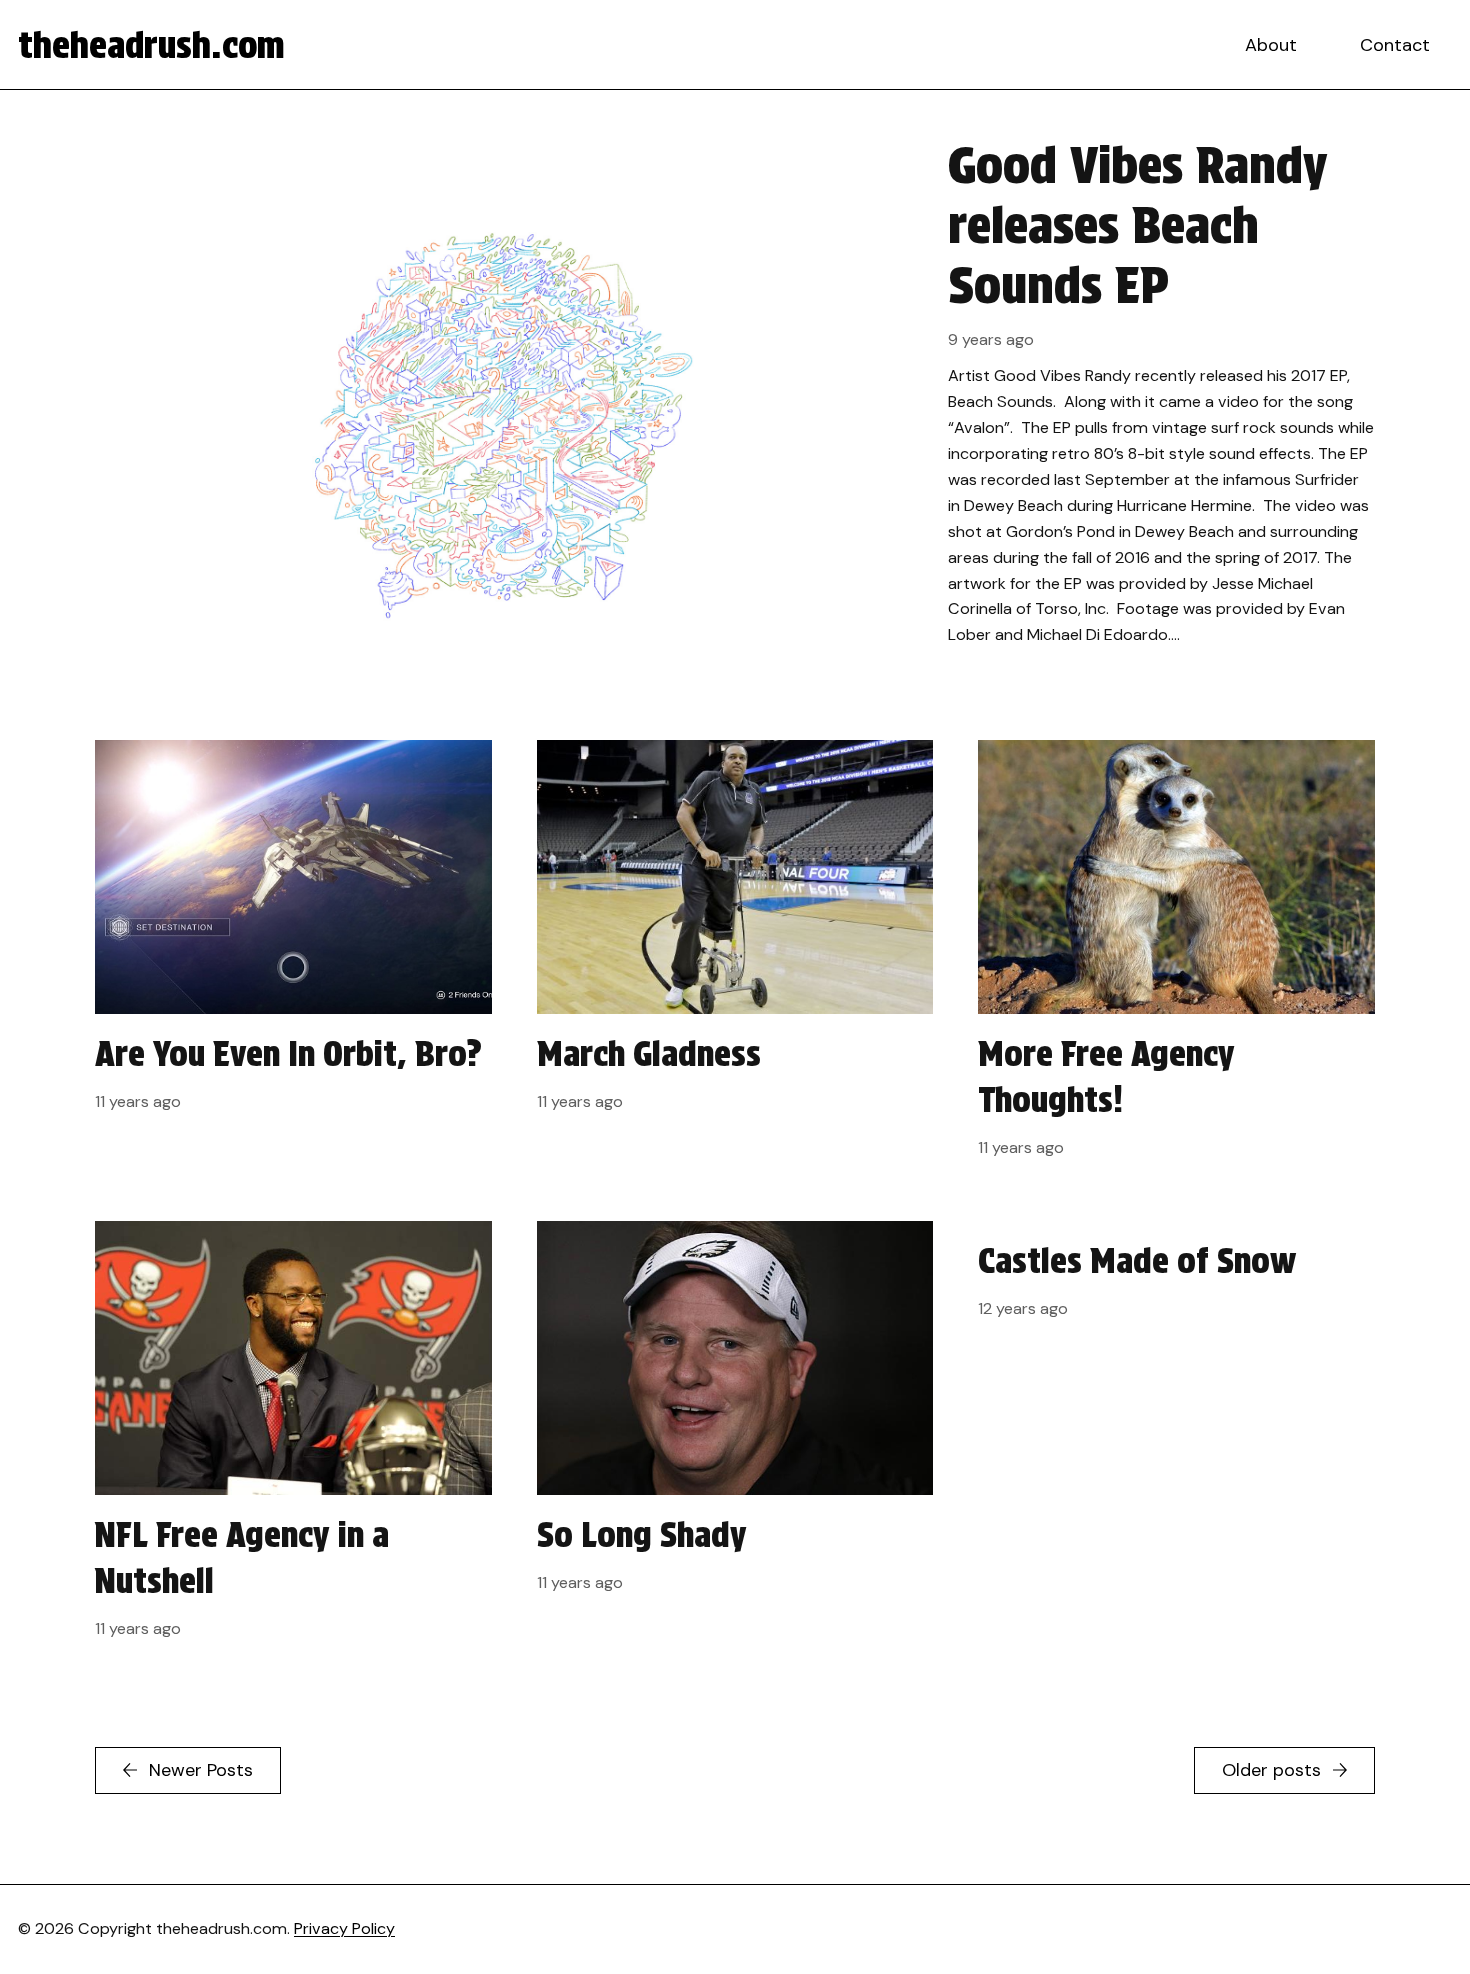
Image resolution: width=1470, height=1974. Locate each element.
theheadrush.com (151, 45)
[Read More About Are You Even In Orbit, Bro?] (293, 958)
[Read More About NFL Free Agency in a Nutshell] (293, 1439)
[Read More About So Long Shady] (735, 1439)
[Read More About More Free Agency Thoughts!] (1176, 958)
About (1271, 45)
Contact (1395, 45)
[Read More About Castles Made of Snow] (1176, 1439)
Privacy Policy (344, 1928)
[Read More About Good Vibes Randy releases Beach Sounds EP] (735, 415)
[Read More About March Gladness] (735, 958)
